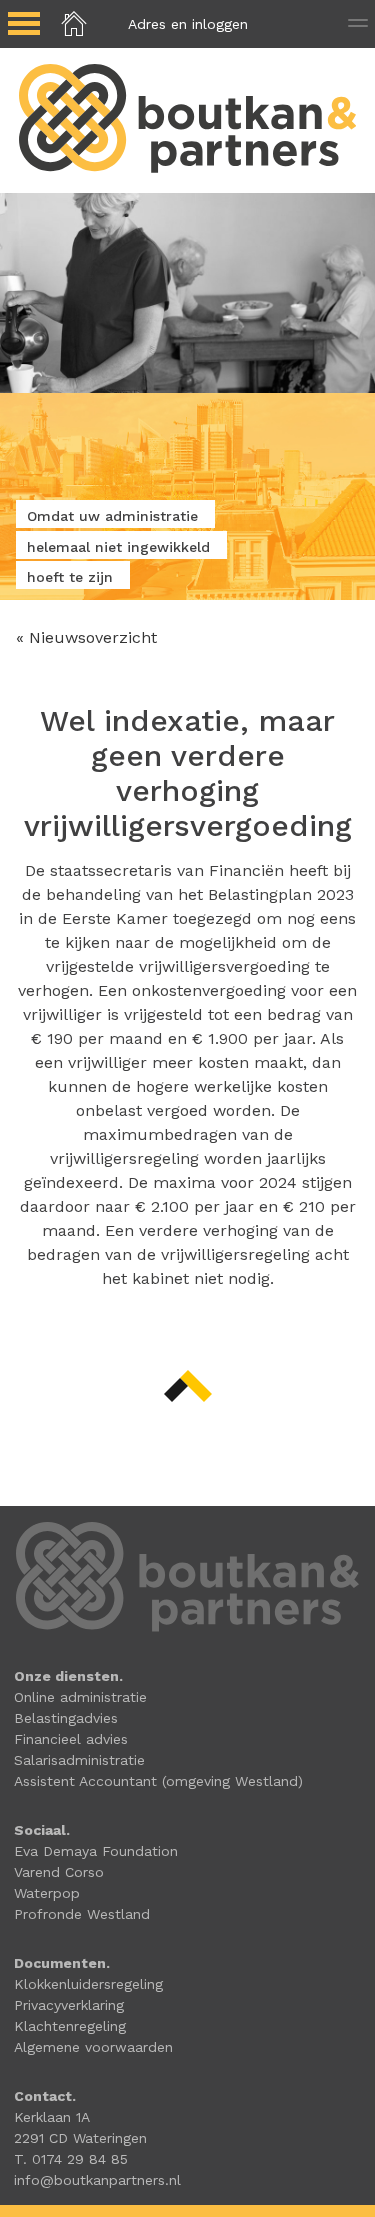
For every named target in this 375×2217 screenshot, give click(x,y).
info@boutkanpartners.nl (97, 2180)
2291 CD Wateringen (80, 2138)
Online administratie (80, 1697)
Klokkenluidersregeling (88, 1984)
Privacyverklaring (69, 2005)
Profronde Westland (82, 1914)
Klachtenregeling (70, 2026)
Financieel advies (71, 1739)
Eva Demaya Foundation (96, 1851)
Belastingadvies (66, 1718)
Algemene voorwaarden (93, 2047)
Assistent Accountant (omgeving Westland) (158, 1781)
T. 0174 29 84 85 (71, 2159)
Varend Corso (59, 1872)
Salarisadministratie (79, 1760)
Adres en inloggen (188, 24)
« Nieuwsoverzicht (86, 637)
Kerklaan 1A (52, 2117)
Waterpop (47, 1893)
